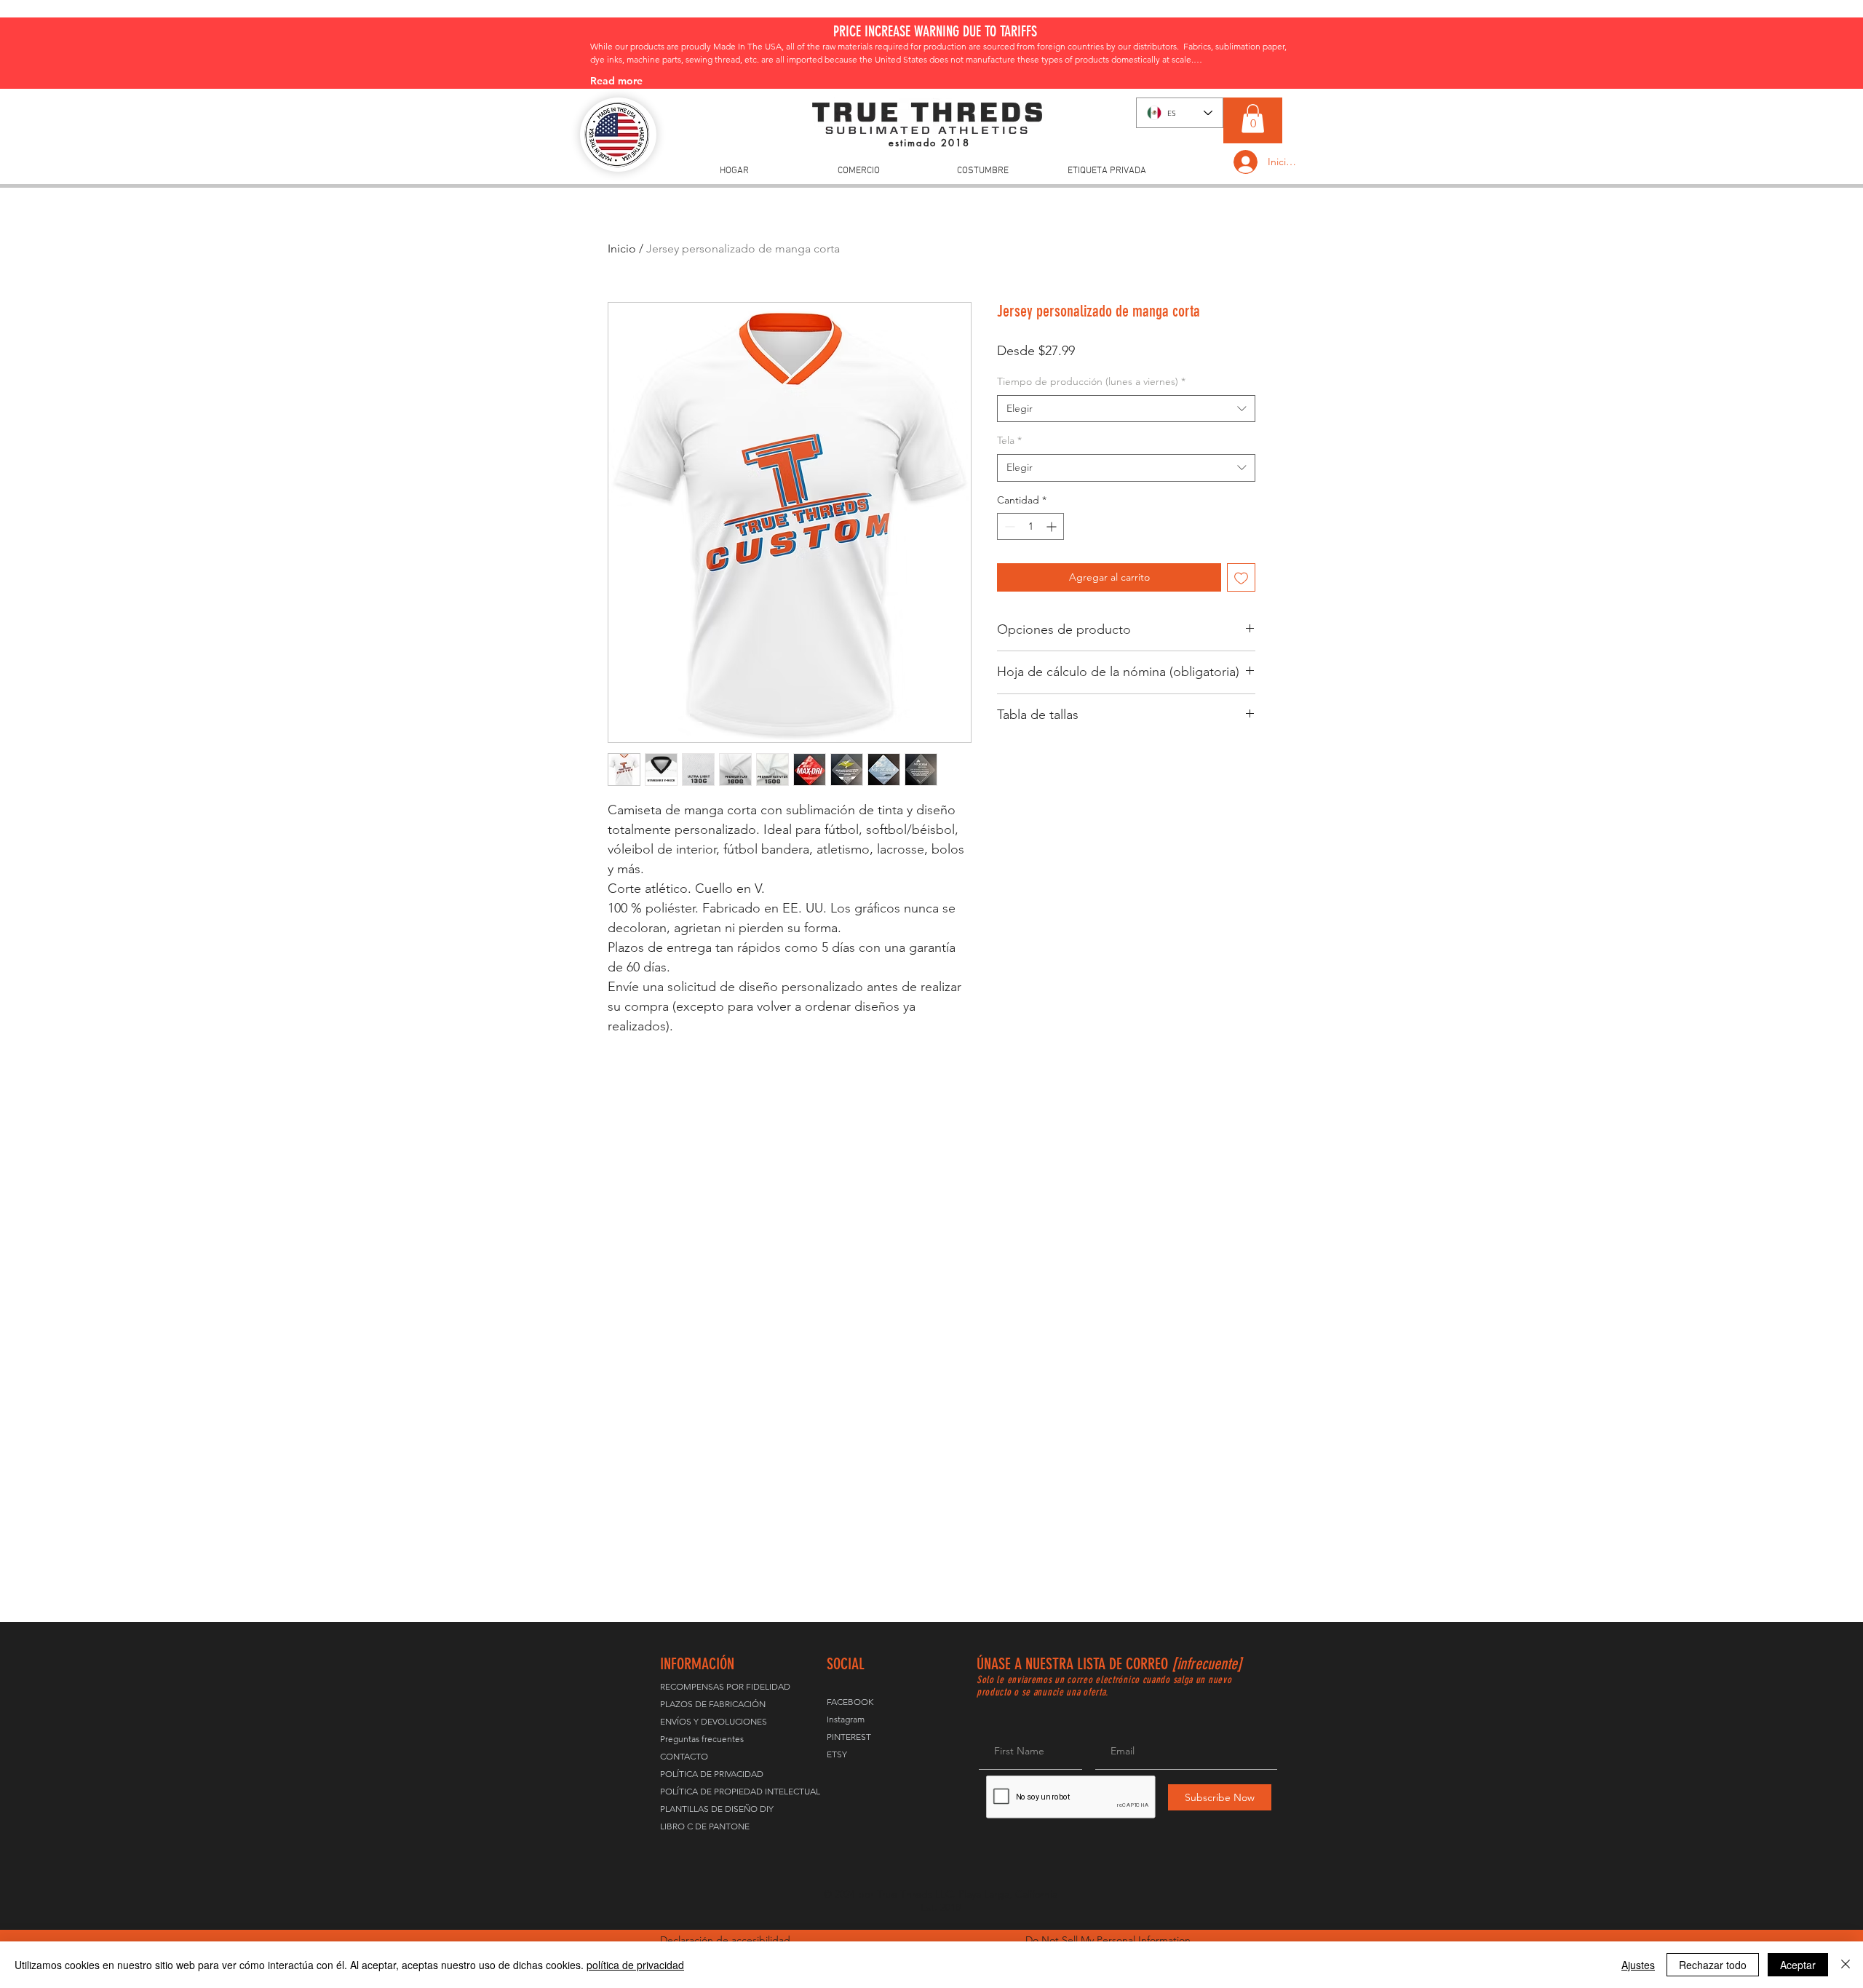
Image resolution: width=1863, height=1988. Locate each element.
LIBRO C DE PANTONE (705, 1826)
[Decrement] (1008, 526)
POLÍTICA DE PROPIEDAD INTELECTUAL (711, 1791)
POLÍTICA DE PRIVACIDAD (711, 1774)
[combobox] (1126, 409)
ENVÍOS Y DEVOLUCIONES (711, 1721)
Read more (616, 81)
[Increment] (1053, 526)
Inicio (622, 249)
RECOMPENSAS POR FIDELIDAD (711, 1686)
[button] (1253, 118)
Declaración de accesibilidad (725, 1940)
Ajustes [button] (1638, 1965)
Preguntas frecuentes (702, 1739)
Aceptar (1798, 1965)
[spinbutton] (1030, 526)
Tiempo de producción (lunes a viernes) (1091, 381)
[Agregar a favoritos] (1241, 577)
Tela (1009, 440)
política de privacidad (635, 1965)
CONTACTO (684, 1756)
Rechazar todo (1713, 1965)
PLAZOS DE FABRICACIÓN (711, 1704)
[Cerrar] (1846, 1965)
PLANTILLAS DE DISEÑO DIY (711, 1809)
